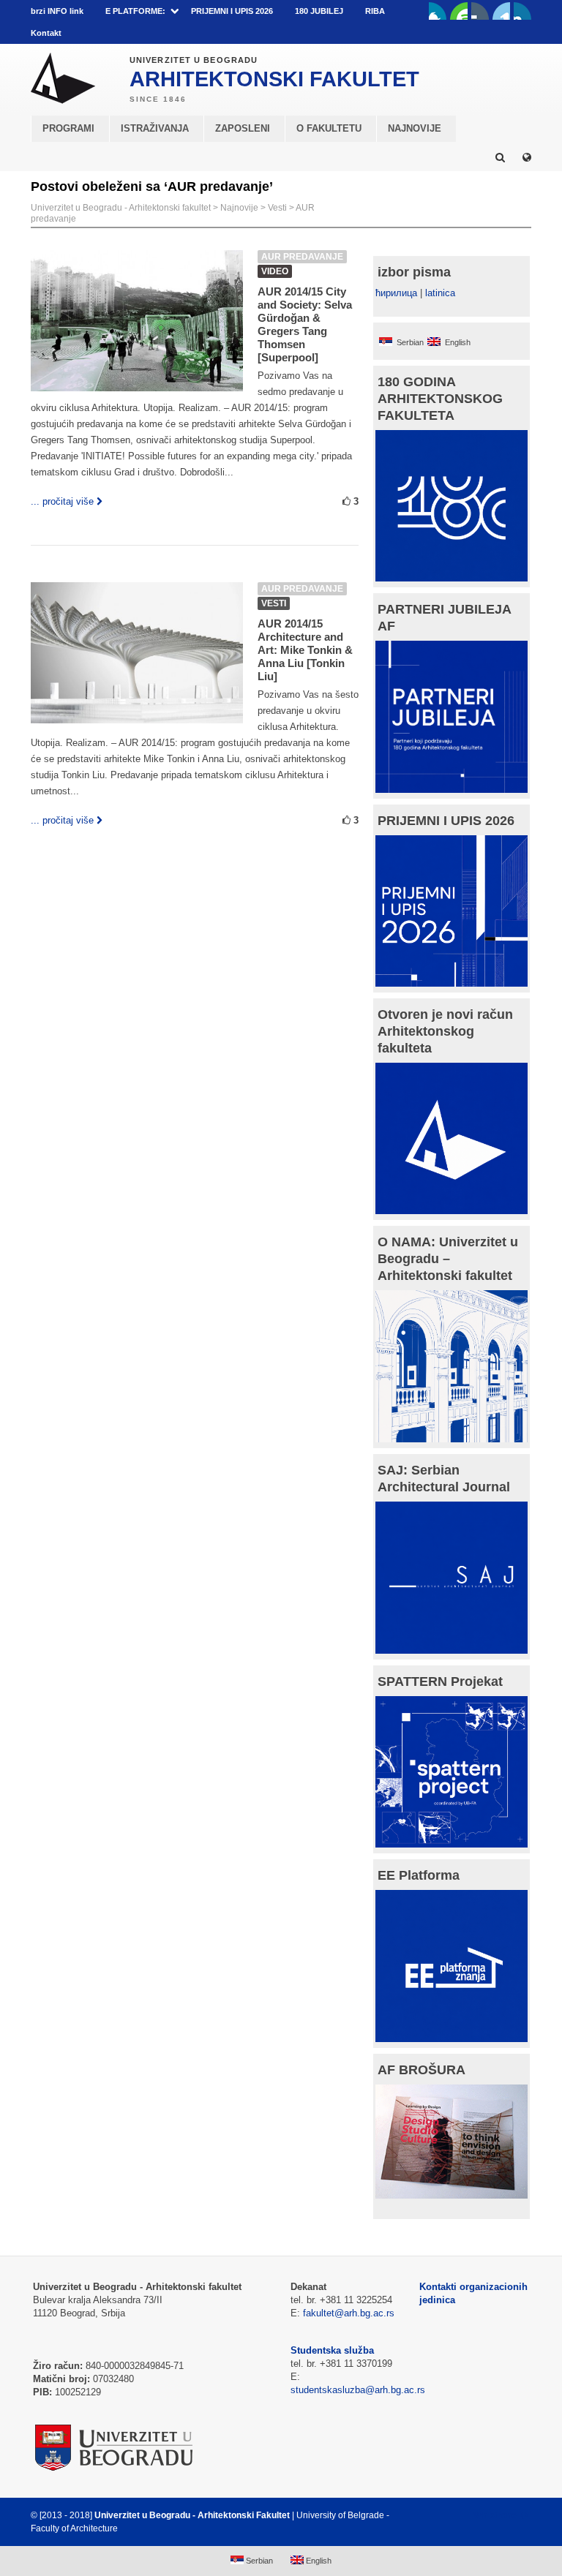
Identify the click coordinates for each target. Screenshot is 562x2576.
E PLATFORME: (135, 11)
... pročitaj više (62, 501)
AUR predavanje (302, 257)
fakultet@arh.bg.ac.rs (349, 2313)
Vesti (277, 208)
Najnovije (239, 208)
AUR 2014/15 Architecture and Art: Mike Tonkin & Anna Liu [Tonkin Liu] (305, 650)
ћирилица (396, 293)
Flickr (480, 11)
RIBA (375, 11)
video (275, 271)
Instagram (522, 11)
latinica (440, 293)
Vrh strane (495, 2515)
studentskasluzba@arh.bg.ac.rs (358, 2390)
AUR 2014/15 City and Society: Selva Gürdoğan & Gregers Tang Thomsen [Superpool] (305, 324)
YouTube (459, 11)
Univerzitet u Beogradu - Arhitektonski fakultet (121, 208)
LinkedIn (501, 11)
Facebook (438, 11)
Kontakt (46, 33)
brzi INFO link (57, 11)
